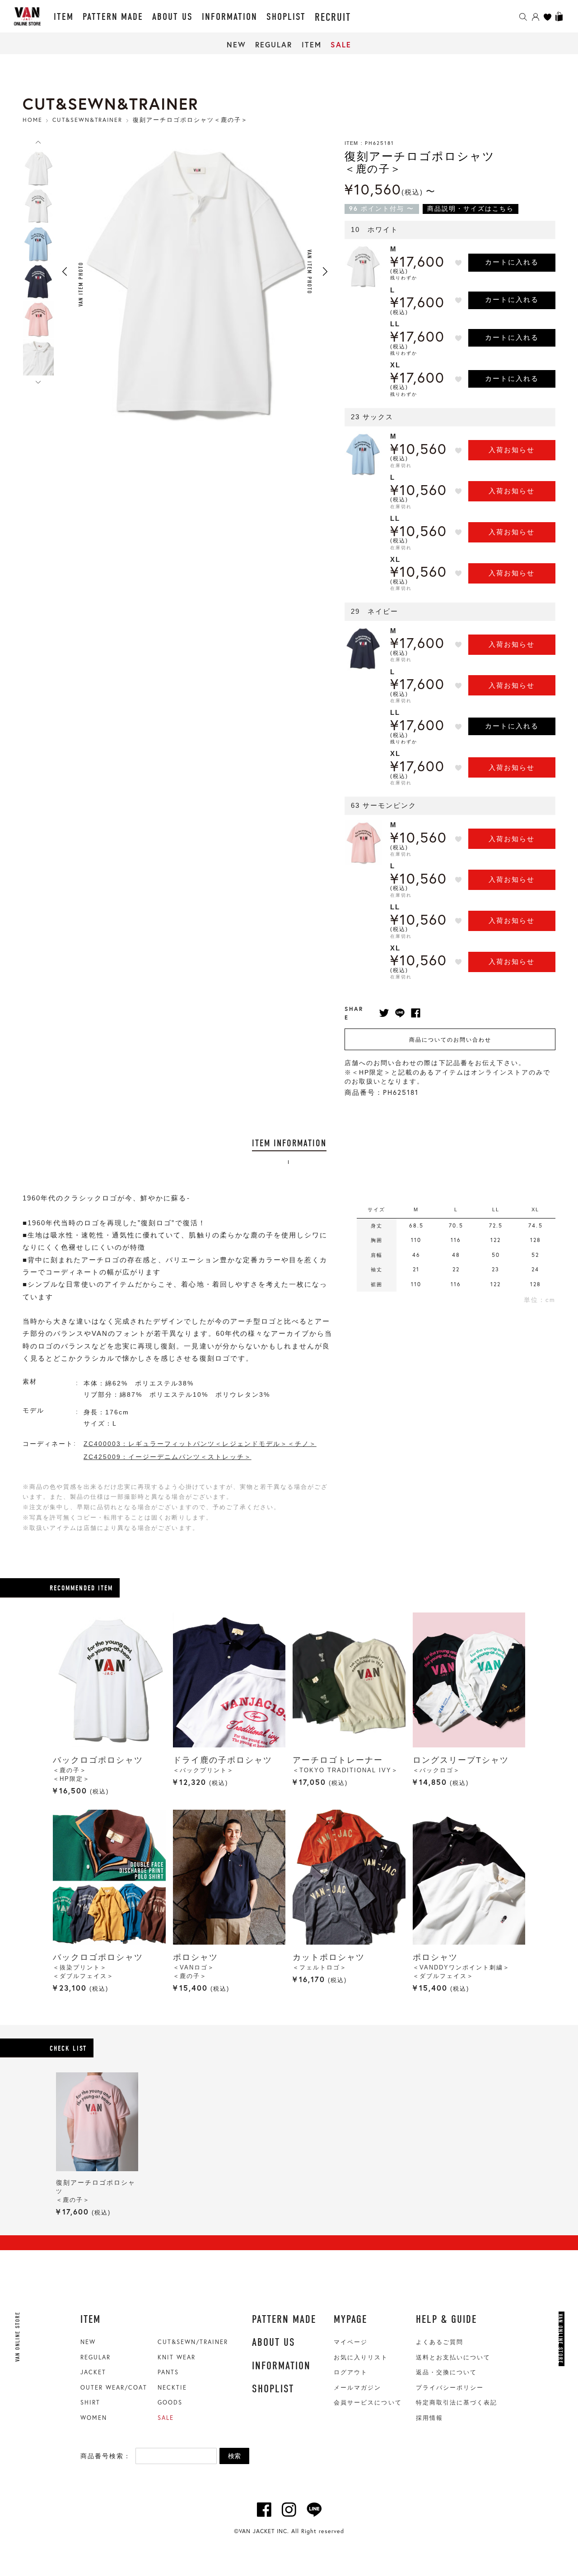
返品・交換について (446, 2372)
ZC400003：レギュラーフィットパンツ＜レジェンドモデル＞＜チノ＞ (200, 1444)
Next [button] (325, 272)
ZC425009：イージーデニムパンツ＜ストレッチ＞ (168, 1457)
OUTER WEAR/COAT (114, 2387)
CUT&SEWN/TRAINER (193, 2342)
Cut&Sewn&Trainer (87, 120)
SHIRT (90, 2402)
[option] (38, 168)
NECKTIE (172, 2387)
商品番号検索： (106, 2456)
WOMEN (94, 2418)
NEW (236, 44)
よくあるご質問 (440, 2342)
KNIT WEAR (177, 2357)
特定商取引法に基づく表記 (457, 2402)
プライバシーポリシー (450, 2388)
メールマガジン (357, 2388)
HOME (33, 120)
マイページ (351, 2342)
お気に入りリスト (361, 2357)
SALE (341, 44)
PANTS (168, 2372)
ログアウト (351, 2372)
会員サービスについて (368, 2402)
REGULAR (274, 44)
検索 (234, 2456)
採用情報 (429, 2418)
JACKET (93, 2372)
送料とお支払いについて (453, 2357)
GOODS (170, 2402)
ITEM (312, 44)
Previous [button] (65, 272)
